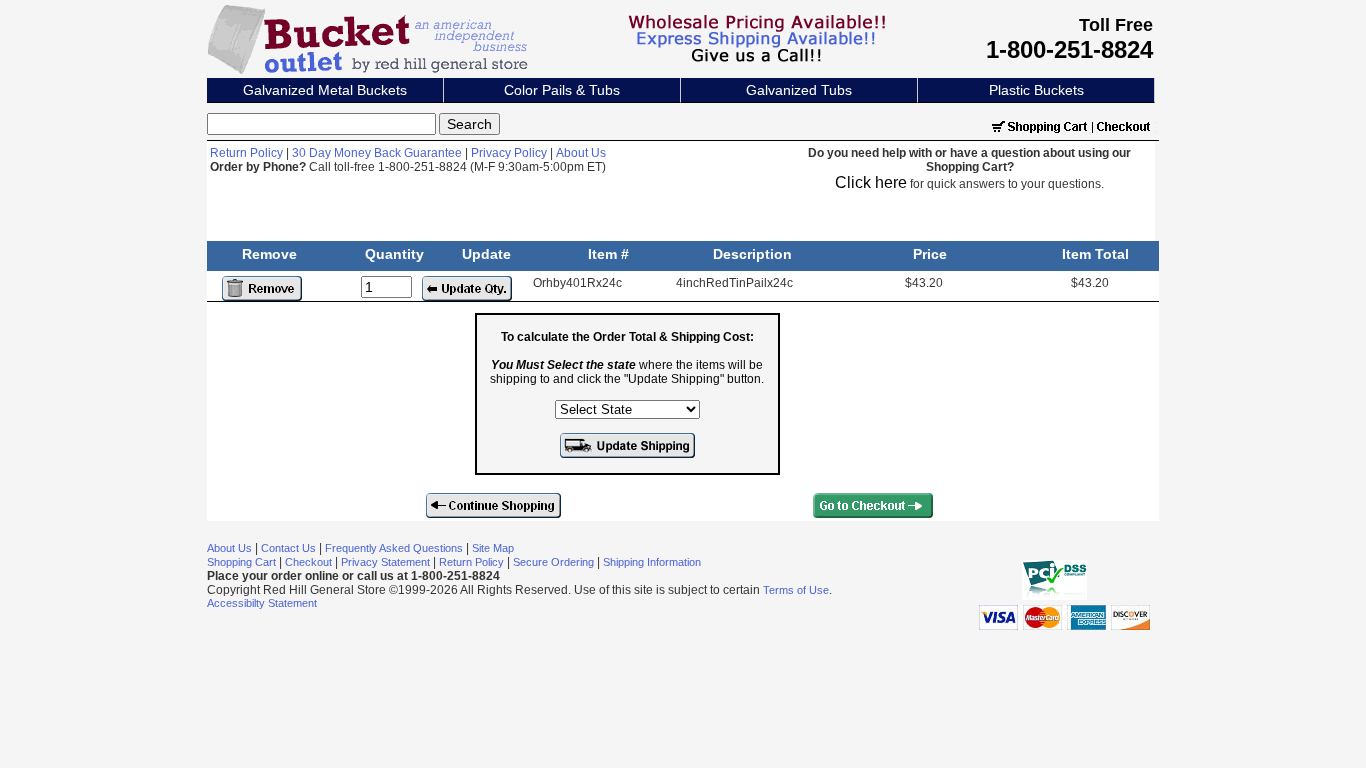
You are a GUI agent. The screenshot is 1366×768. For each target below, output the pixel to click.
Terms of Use (796, 590)
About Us (581, 153)
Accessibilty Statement (262, 603)
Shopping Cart (241, 562)
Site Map (493, 548)
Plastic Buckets (1036, 90)
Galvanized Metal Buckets (325, 90)
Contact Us (288, 548)
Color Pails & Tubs (562, 90)
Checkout (308, 562)
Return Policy (246, 153)
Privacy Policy (509, 153)
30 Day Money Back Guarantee (377, 153)
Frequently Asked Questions (394, 548)
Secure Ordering (553, 562)
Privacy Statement (385, 562)
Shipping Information (652, 562)
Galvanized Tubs (799, 90)
